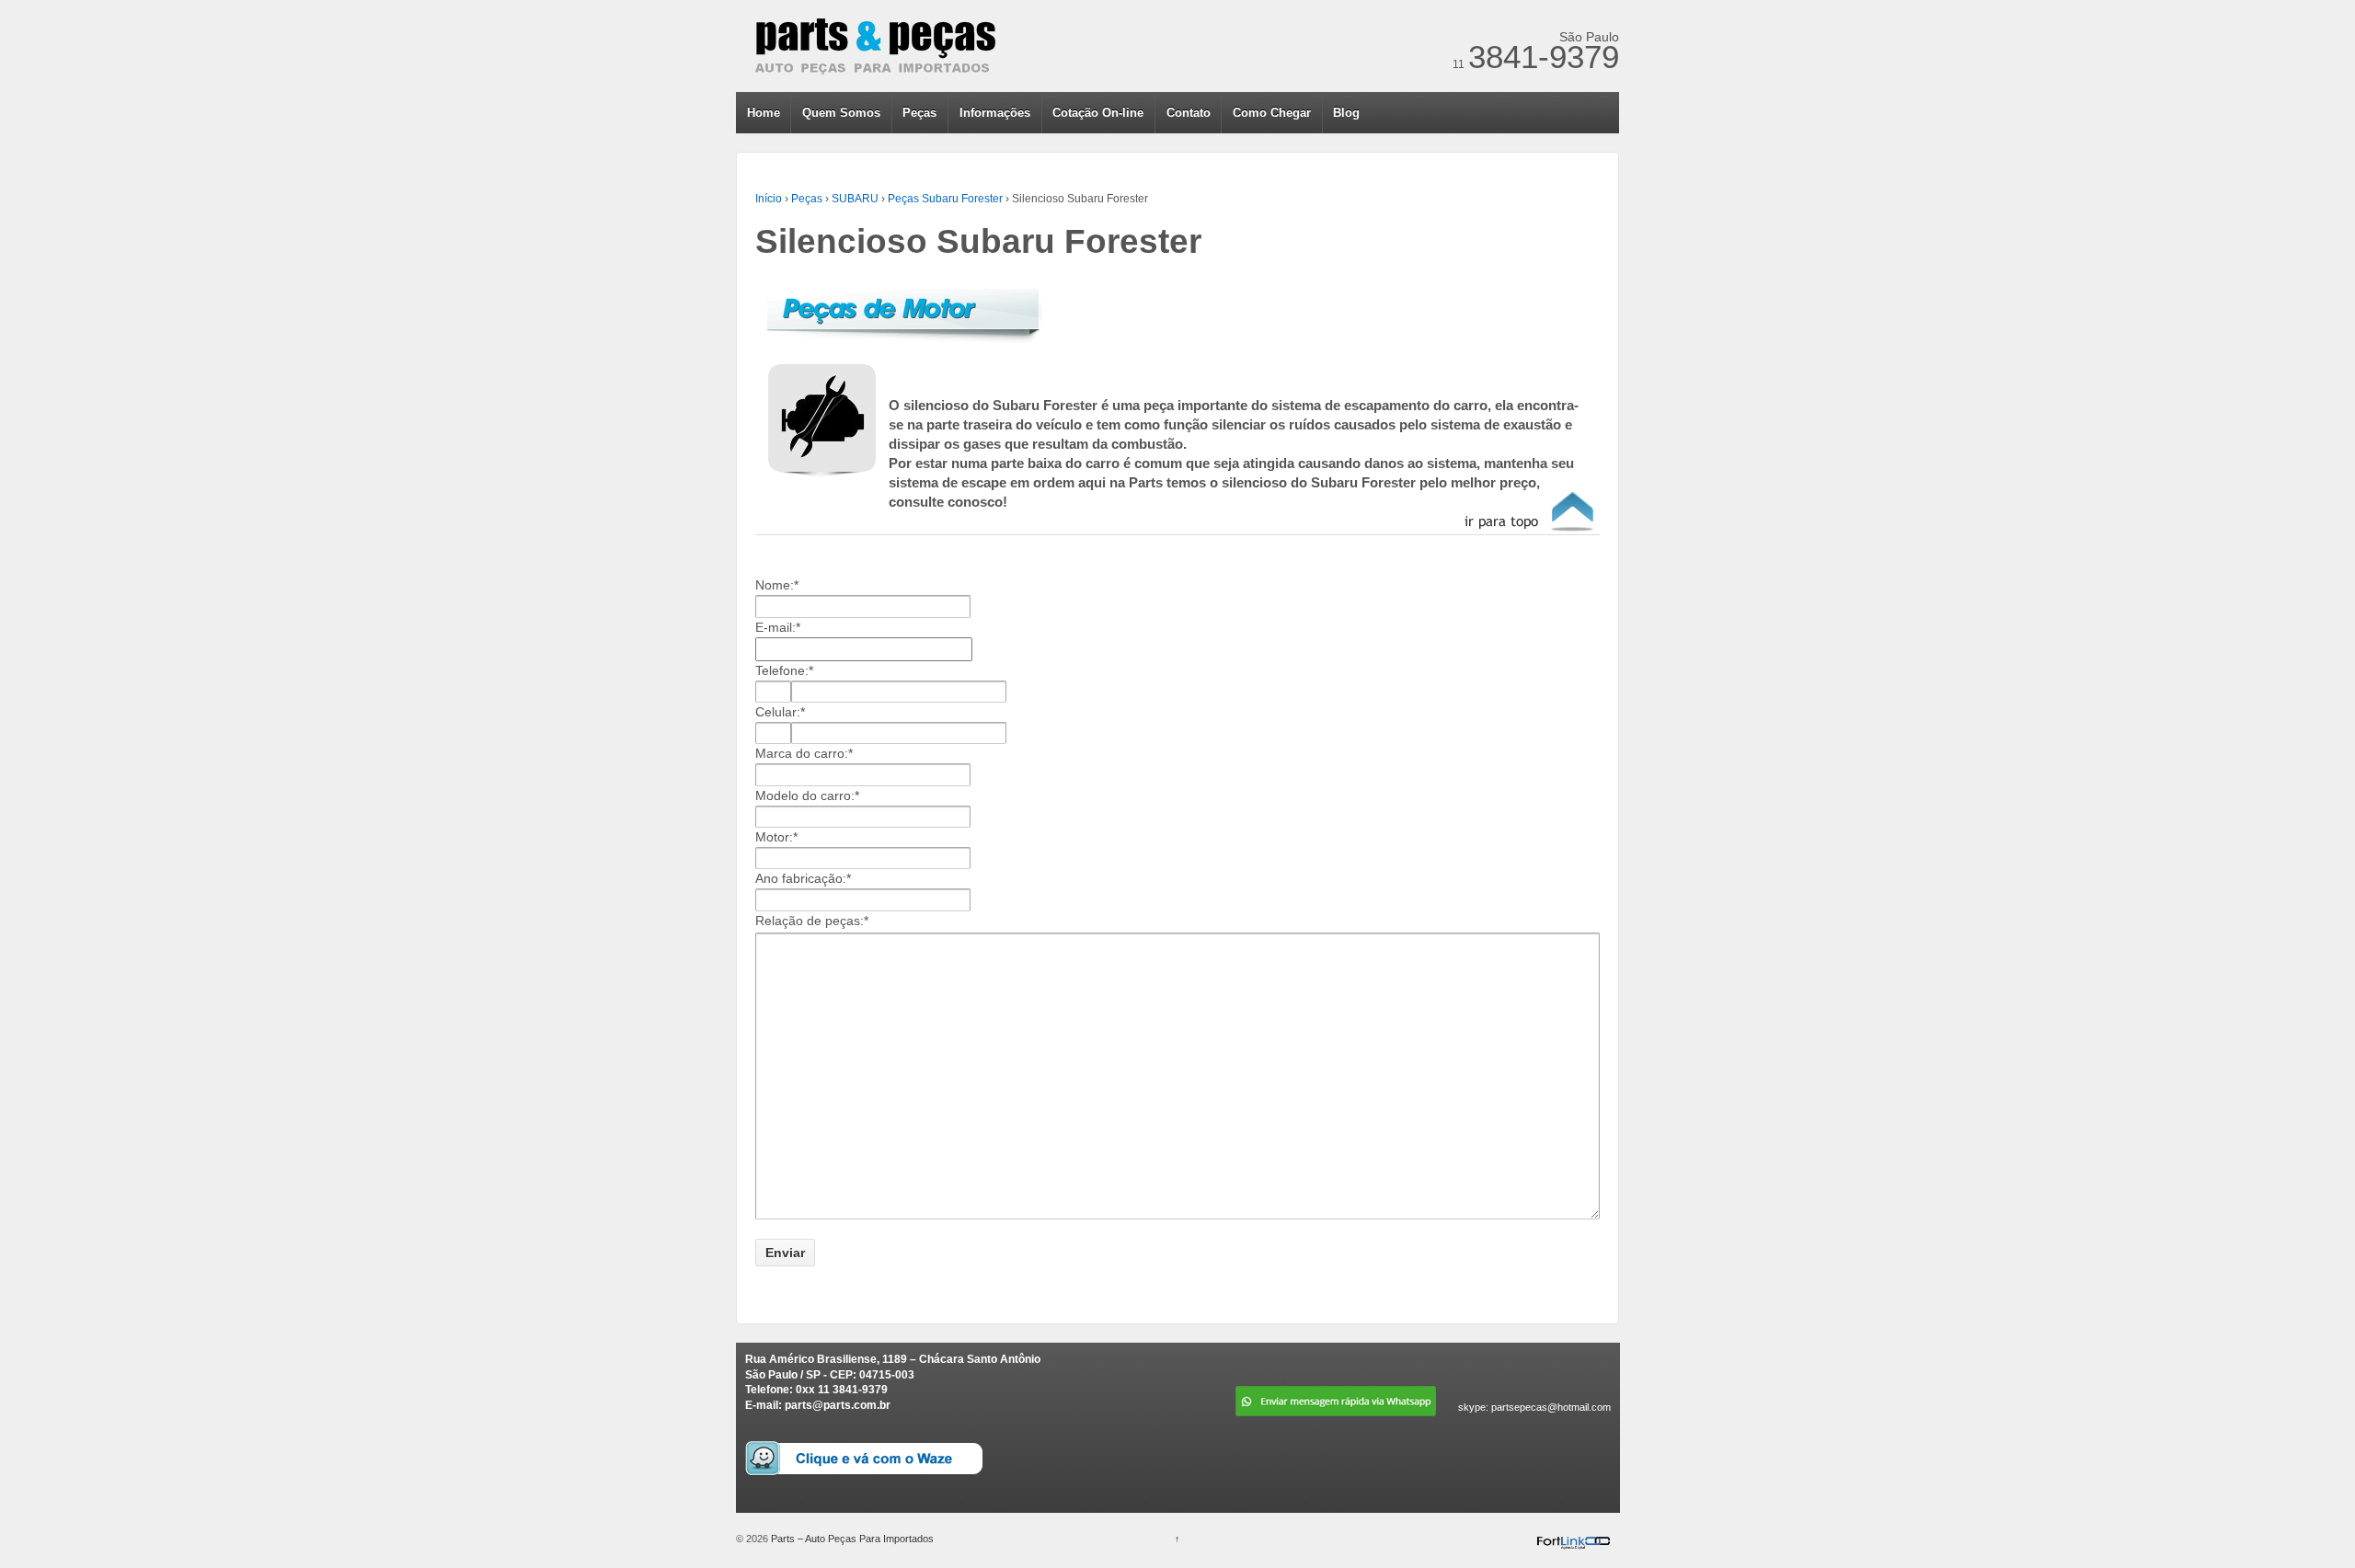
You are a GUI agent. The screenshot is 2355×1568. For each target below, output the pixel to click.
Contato (1189, 113)
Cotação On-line (1098, 113)
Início (769, 199)
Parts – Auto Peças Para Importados (851, 1539)
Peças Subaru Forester (945, 199)
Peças (919, 113)
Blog (1346, 113)
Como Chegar (1272, 113)
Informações (995, 113)
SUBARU (855, 199)
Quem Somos (841, 113)
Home (764, 113)
